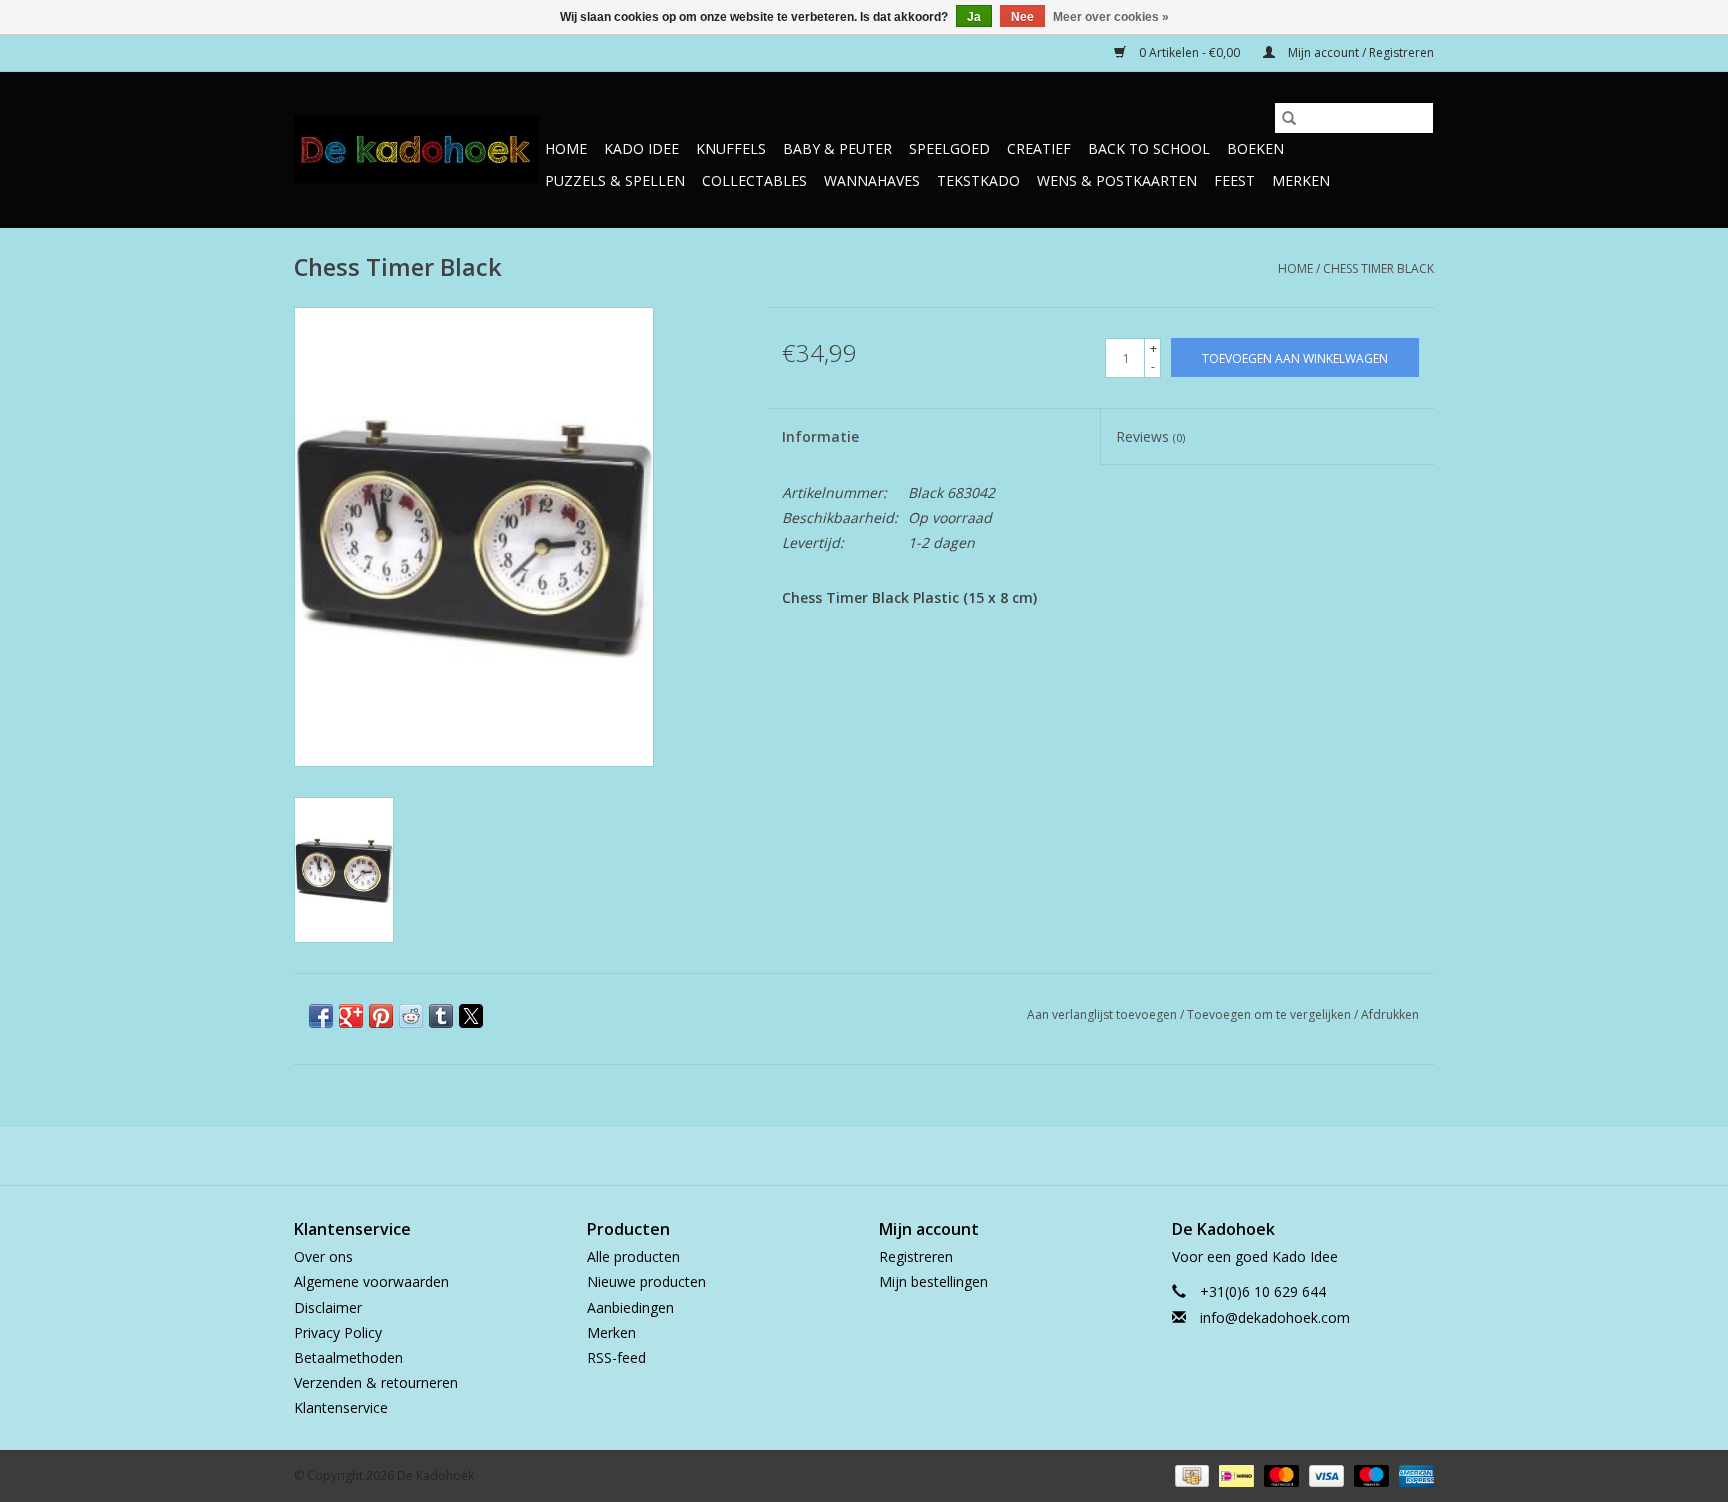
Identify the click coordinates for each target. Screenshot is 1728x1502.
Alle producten (633, 1256)
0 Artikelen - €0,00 (1189, 52)
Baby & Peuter (837, 148)
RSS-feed (616, 1357)
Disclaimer (328, 1307)
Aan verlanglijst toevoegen (1103, 1014)
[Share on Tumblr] (441, 1016)
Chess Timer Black (1378, 268)
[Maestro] (1369, 1475)
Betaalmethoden (348, 1357)
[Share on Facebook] (321, 1016)
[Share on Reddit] (411, 1016)
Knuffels (731, 148)
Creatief (1039, 148)
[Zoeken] (1289, 118)
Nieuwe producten (646, 1281)
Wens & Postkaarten (1117, 180)
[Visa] (1324, 1475)
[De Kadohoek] (416, 149)
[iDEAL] (1234, 1475)
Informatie (820, 436)
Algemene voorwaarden (371, 1281)
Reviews (1150, 436)
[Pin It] (381, 1016)
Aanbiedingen (630, 1307)
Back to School (1149, 148)
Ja (974, 17)
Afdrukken (1390, 1014)
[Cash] (1190, 1475)
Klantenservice (341, 1407)
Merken (1301, 180)
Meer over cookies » (1111, 17)
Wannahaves (872, 180)
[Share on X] (471, 1016)
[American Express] (1413, 1475)
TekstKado (978, 180)
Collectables (754, 180)
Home (566, 148)
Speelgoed (949, 148)
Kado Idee (641, 148)
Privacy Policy (338, 1332)
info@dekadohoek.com (1275, 1317)
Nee (1022, 17)
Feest (1234, 180)
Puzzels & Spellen (615, 180)
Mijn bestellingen (933, 1281)
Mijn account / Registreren (1359, 52)
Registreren (916, 1256)
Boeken (1255, 148)
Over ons (323, 1256)
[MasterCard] (1279, 1475)
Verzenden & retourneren (376, 1382)
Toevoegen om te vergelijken (1270, 1014)
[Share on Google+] (351, 1016)
